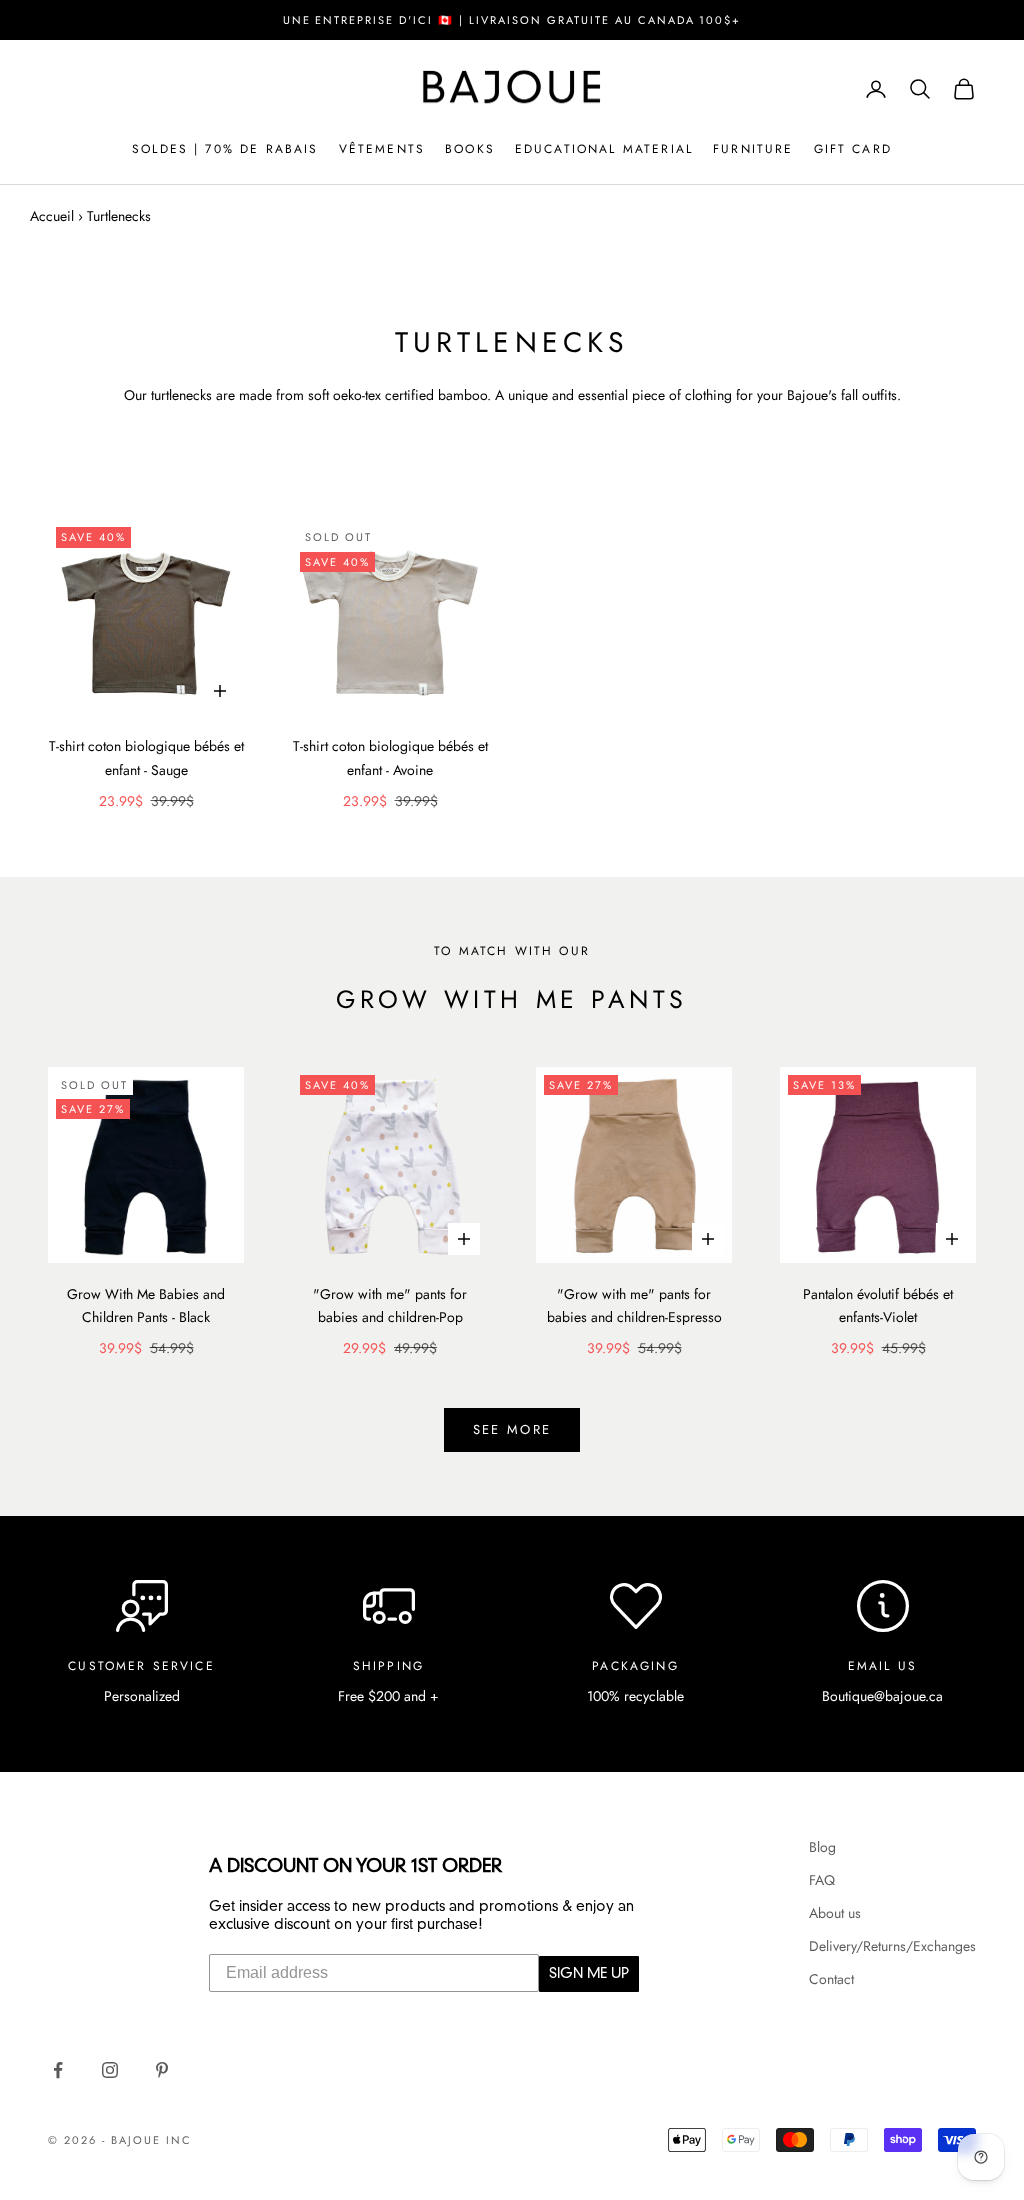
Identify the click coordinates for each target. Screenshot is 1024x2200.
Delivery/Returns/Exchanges (892, 1946)
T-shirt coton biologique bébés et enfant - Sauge (146, 757)
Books (470, 149)
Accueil (52, 216)
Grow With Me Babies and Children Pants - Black (146, 1305)
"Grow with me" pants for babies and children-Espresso (634, 1305)
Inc (179, 2140)
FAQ (822, 1880)
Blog (822, 1847)
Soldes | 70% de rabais (225, 149)
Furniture (753, 149)
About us (835, 1913)
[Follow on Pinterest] (162, 2070)
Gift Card (853, 149)
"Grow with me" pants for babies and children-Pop (390, 1305)
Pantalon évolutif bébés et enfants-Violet (878, 1305)
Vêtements (382, 149)
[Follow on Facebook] (58, 2070)
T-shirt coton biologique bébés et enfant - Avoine (390, 757)
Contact (831, 1979)
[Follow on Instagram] (110, 2070)
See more (512, 1429)
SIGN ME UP (589, 1974)
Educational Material (604, 149)
